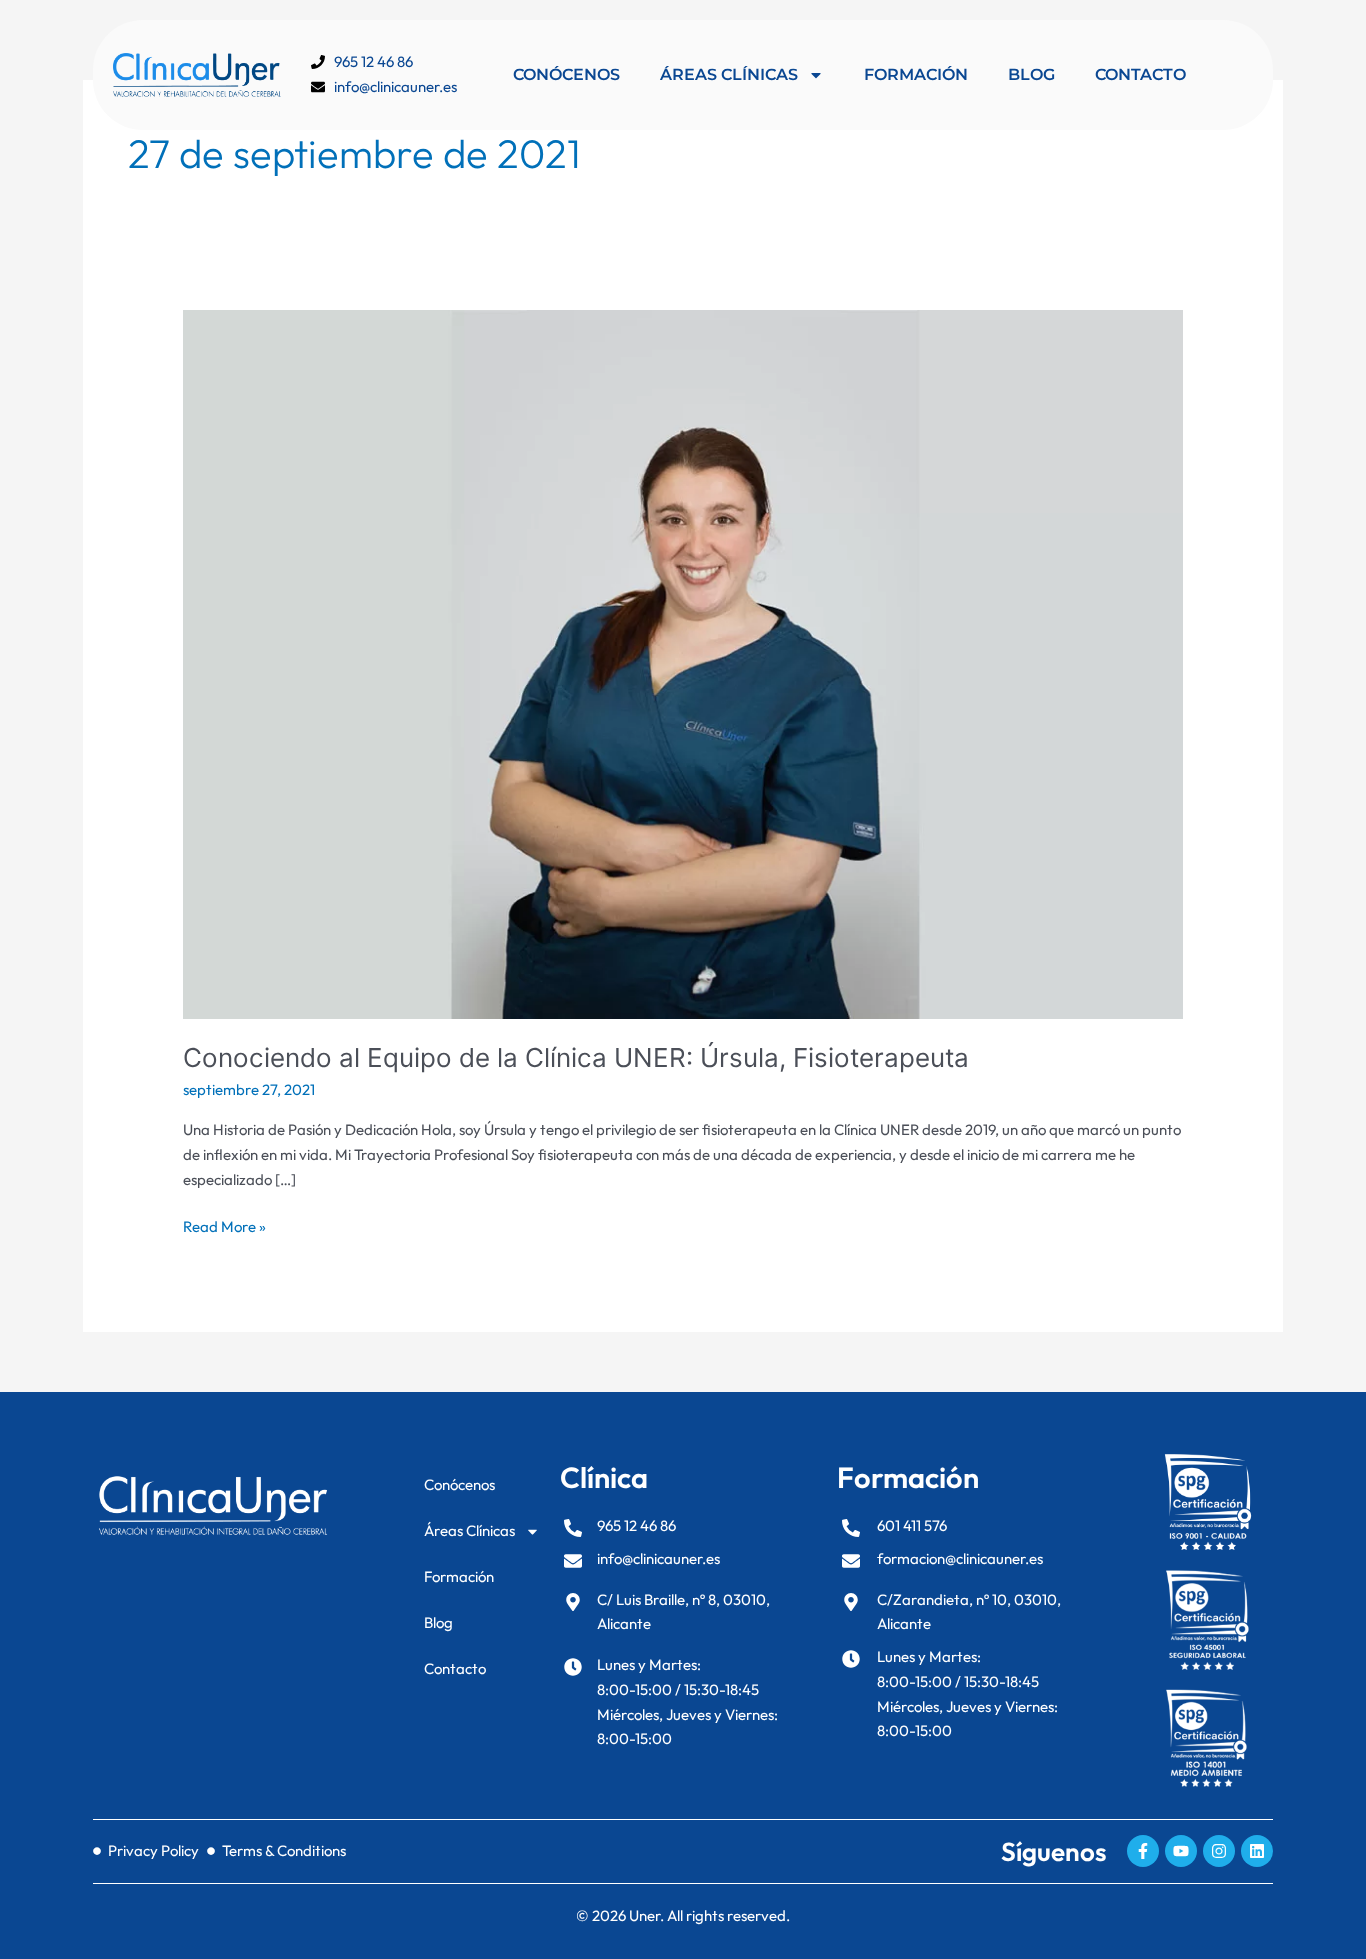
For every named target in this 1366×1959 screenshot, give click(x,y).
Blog (1031, 74)
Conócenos (566, 74)
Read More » (224, 1225)
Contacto (1140, 74)
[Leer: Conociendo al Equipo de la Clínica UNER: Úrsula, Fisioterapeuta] (683, 662)
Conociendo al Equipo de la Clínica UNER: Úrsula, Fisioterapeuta (576, 1057)
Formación (916, 74)
